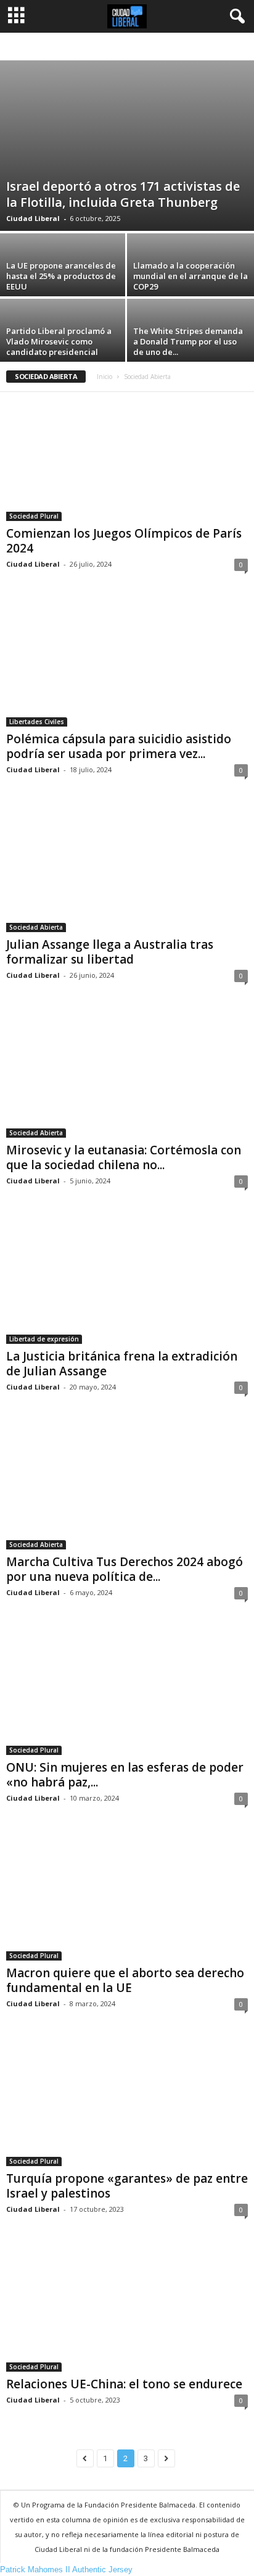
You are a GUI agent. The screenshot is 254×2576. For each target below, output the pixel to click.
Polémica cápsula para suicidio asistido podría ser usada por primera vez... (119, 746)
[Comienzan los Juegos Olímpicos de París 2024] (127, 456)
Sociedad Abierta (36, 927)
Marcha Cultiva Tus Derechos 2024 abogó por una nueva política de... (125, 1569)
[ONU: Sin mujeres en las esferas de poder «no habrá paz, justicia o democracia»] (127, 1690)
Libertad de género (132, 47)
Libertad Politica (200, 47)
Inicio (104, 377)
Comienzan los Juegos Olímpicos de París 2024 (124, 541)
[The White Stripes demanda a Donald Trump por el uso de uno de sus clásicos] (190, 346)
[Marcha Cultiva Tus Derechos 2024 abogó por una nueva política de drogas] (127, 1485)
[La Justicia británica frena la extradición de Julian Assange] (127, 1279)
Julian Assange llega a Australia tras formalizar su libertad (110, 952)
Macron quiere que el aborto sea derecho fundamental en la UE (125, 1980)
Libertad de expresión (58, 47)
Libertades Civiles (37, 722)
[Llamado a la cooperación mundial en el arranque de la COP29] (190, 281)
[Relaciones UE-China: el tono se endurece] (127, 2307)
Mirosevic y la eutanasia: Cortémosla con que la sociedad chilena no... (124, 1157)
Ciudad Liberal (33, 218)
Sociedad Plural (34, 516)
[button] (235, 17)
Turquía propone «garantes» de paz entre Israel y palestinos (127, 2186)
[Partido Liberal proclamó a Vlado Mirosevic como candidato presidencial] (63, 346)
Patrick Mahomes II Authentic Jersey (66, 2570)
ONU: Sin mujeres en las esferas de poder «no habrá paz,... (125, 1775)
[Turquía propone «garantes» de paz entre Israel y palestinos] (127, 2102)
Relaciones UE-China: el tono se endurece (124, 2384)
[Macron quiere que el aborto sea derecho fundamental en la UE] (127, 1896)
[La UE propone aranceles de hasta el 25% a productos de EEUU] (63, 281)
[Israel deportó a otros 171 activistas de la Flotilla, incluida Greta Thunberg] (127, 146)
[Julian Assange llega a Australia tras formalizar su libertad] (127, 868)
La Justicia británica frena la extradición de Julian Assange (122, 1364)
